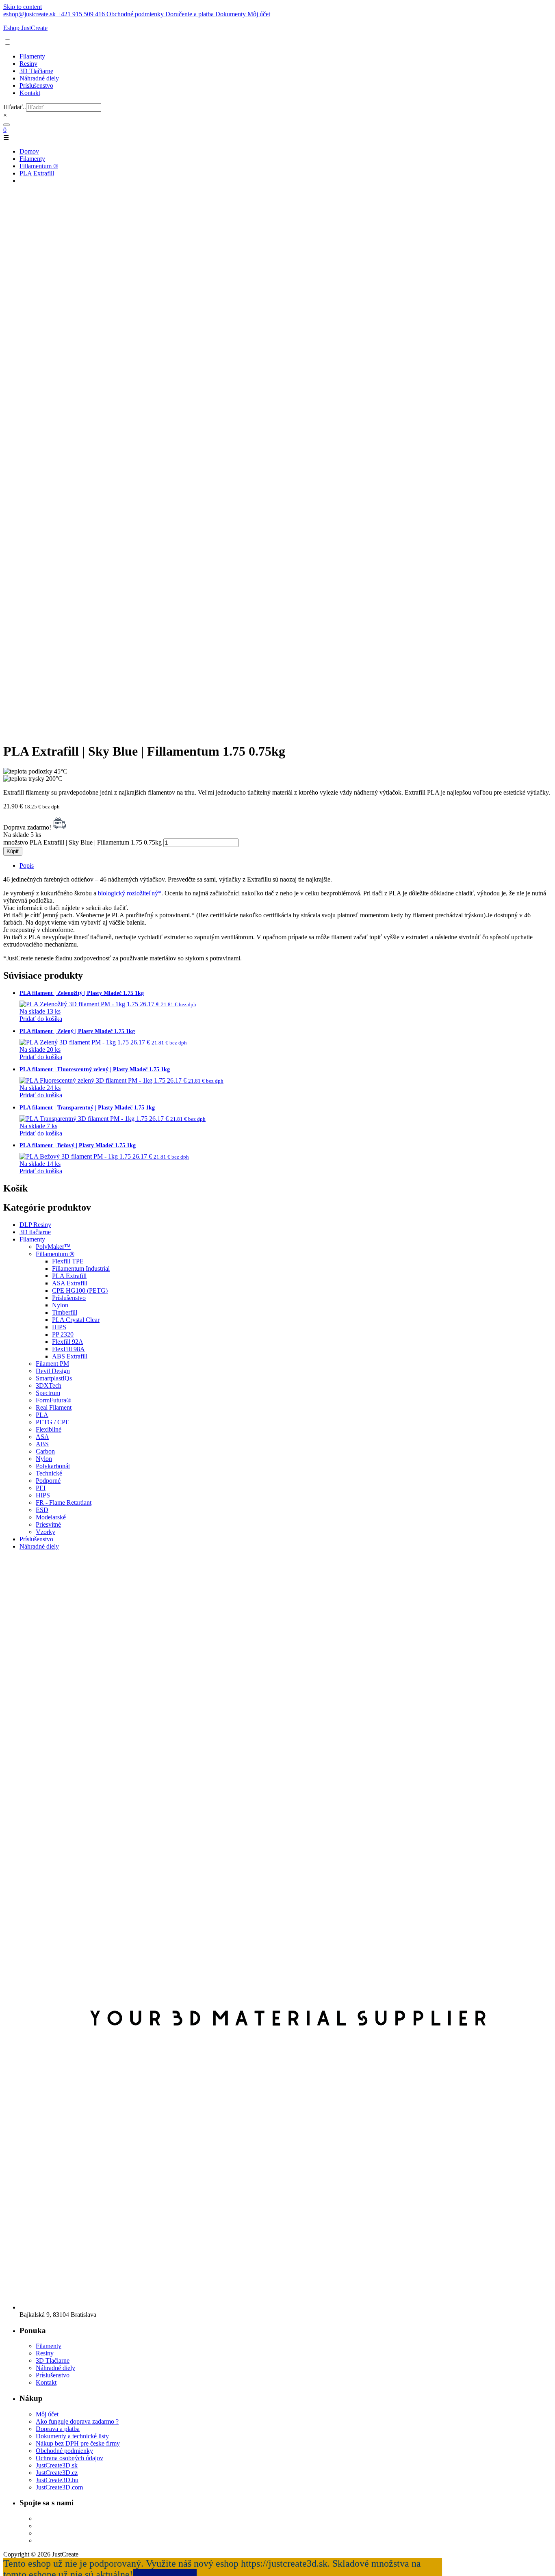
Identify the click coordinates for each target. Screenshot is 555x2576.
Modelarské (51, 1517)
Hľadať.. (15, 107)
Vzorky (46, 1532)
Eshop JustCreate (25, 28)
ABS (42, 1444)
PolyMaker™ (53, 1247)
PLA (42, 1415)
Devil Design (53, 1371)
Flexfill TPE (68, 1261)
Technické (49, 1473)
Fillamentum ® (39, 166)
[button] (8, 42)
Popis (27, 866)
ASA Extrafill (70, 1283)
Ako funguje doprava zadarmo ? (77, 2421)
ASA (42, 1437)
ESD (42, 1510)
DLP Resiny (35, 1225)
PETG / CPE (53, 1422)
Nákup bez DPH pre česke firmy (78, 2443)
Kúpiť (13, 851)
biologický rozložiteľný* (130, 893)
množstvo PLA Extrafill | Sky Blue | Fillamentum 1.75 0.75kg (82, 842)
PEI (41, 1488)
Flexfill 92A (68, 1342)
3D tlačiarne (35, 1232)
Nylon (60, 1305)
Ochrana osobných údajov (69, 2458)
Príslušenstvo (36, 86)
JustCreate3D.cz (57, 2473)
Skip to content (23, 7)
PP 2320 (63, 1334)
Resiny (28, 64)
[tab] (286, 866)
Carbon (45, 1451)
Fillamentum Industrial (81, 1269)
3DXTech (49, 1385)
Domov (29, 151)
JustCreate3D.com (59, 2487)
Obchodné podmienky (64, 2451)
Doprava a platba (58, 2429)
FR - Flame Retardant (64, 1502)
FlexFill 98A (68, 1349)
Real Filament (54, 1407)
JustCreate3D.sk (57, 2465)
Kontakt (30, 93)
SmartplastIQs (54, 1378)
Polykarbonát (53, 1466)
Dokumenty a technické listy (72, 2436)
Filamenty (32, 56)
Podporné (48, 1481)
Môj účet (47, 2414)
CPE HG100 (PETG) (80, 1290)
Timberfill (65, 1312)
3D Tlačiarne (36, 71)
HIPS (59, 1327)
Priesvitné (48, 1524)
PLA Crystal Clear (76, 1320)
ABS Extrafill (70, 1356)
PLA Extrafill (37, 173)
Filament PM (52, 1364)
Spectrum (48, 1393)
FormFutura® (53, 1400)
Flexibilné (49, 1429)
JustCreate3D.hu (57, 2480)
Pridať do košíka (41, 1019)
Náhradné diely (39, 78)
